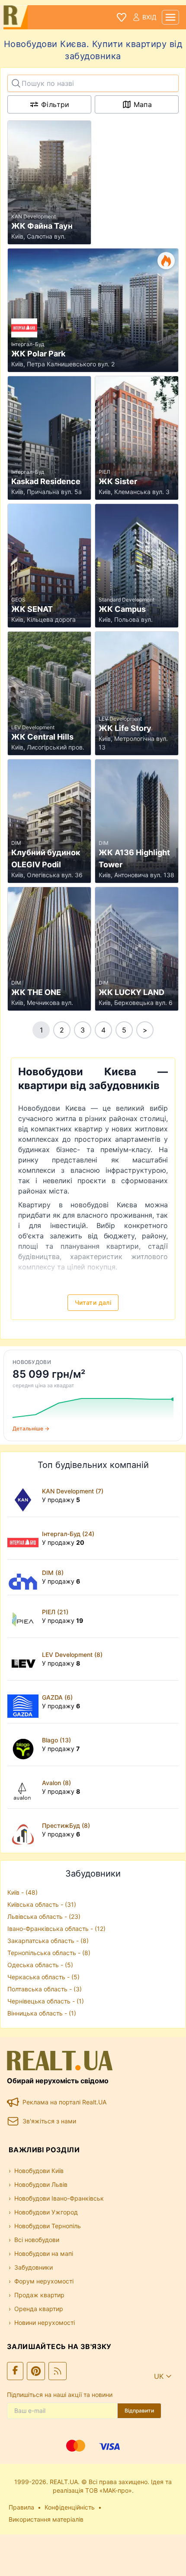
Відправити (139, 2411)
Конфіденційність (70, 2507)
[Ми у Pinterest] (36, 2371)
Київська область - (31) (42, 1904)
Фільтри (55, 104)
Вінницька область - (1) (42, 2013)
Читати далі (93, 1302)
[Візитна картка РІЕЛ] (25, 1616)
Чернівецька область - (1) (46, 2001)
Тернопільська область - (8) (49, 1953)
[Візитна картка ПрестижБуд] (25, 1830)
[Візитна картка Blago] (25, 1745)
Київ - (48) (22, 1892)
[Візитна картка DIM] (25, 1577)
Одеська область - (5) (40, 1965)
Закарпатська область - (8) (48, 1941)
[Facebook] (15, 2371)
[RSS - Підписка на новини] (58, 2371)
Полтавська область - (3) (45, 1989)
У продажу (61, 1500)
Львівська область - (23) (44, 1916)
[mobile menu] (170, 17)
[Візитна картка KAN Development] (25, 1496)
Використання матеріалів (46, 2519)
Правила (21, 2507)
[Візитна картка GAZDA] (25, 1702)
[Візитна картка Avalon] (25, 1787)
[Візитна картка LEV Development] (25, 1659)
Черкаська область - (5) (43, 1977)
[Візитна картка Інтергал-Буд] (25, 1538)
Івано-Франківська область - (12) (56, 1929)
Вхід (149, 17)
